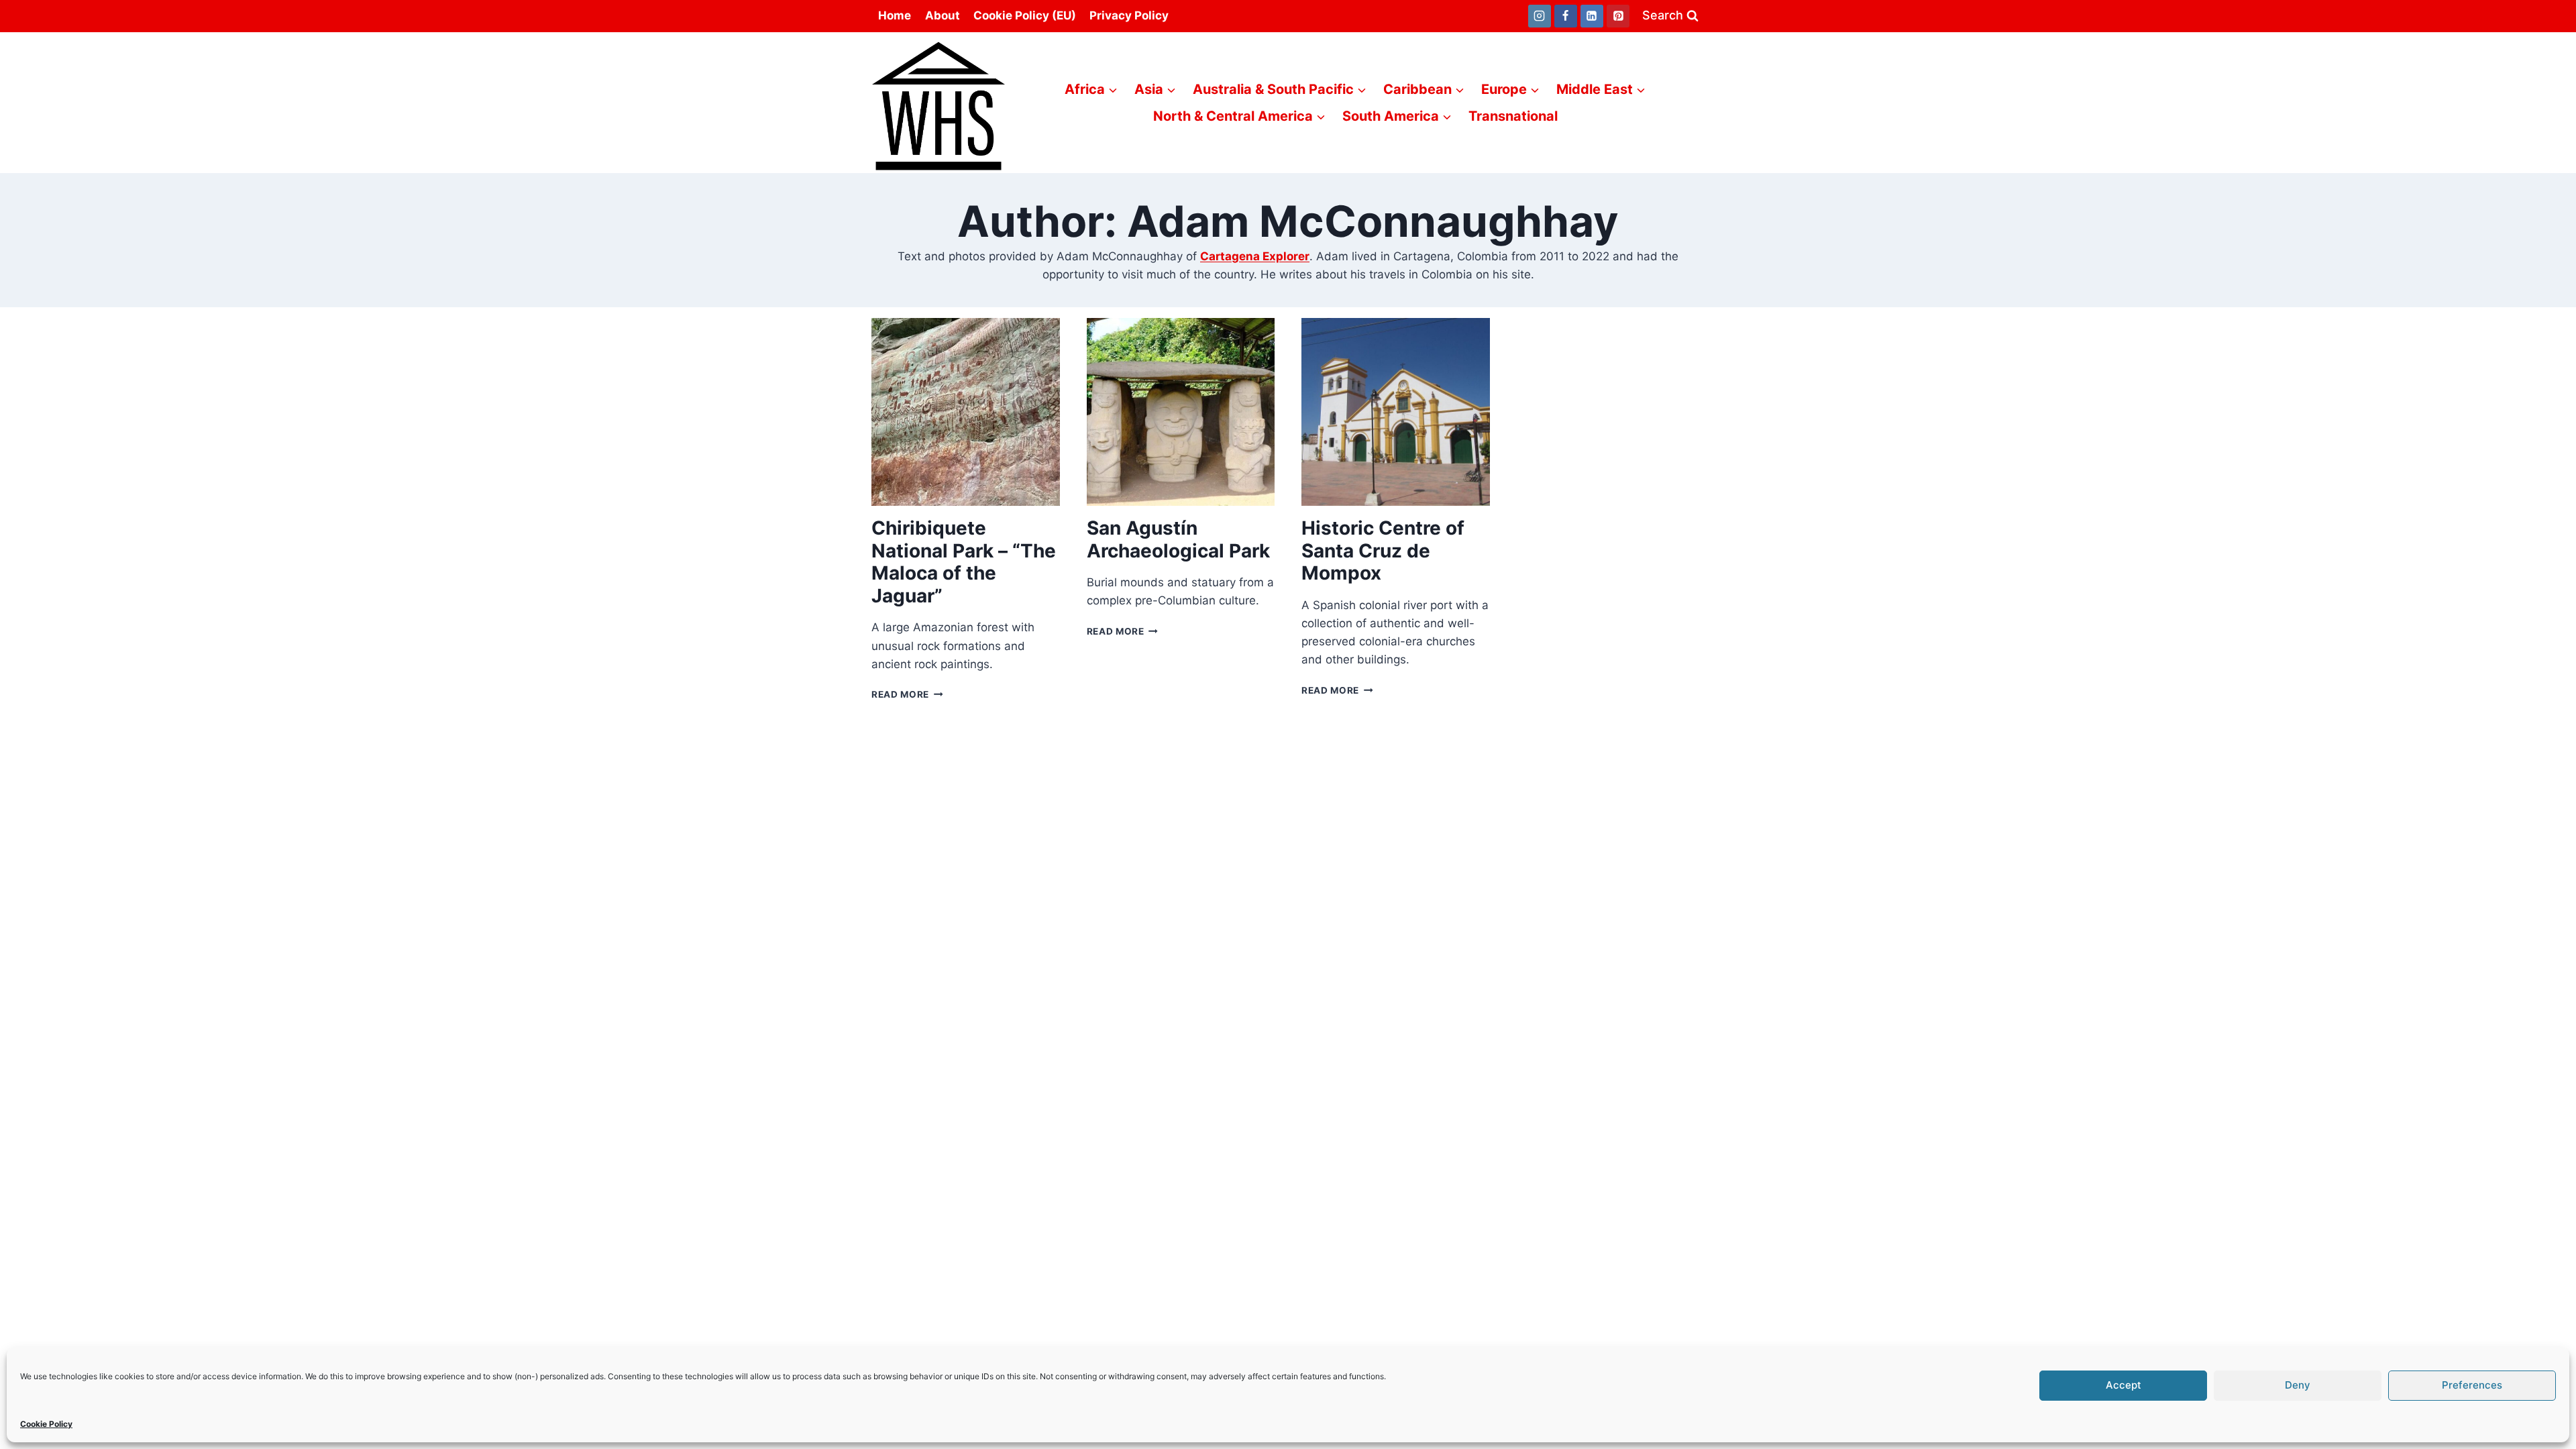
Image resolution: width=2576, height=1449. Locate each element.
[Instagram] (1540, 16)
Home (895, 15)
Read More (907, 694)
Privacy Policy (1129, 15)
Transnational (1513, 116)
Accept (2124, 1385)
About (943, 15)
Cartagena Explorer (1255, 256)
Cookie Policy (46, 1424)
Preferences (2472, 1385)
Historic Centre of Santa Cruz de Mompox (1383, 550)
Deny (2298, 1385)
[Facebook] (1566, 16)
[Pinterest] (1618, 16)
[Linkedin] (1592, 16)
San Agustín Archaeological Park (1178, 539)
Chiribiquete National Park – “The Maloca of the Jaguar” (964, 562)
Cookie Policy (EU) (1025, 15)
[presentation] (966, 412)
